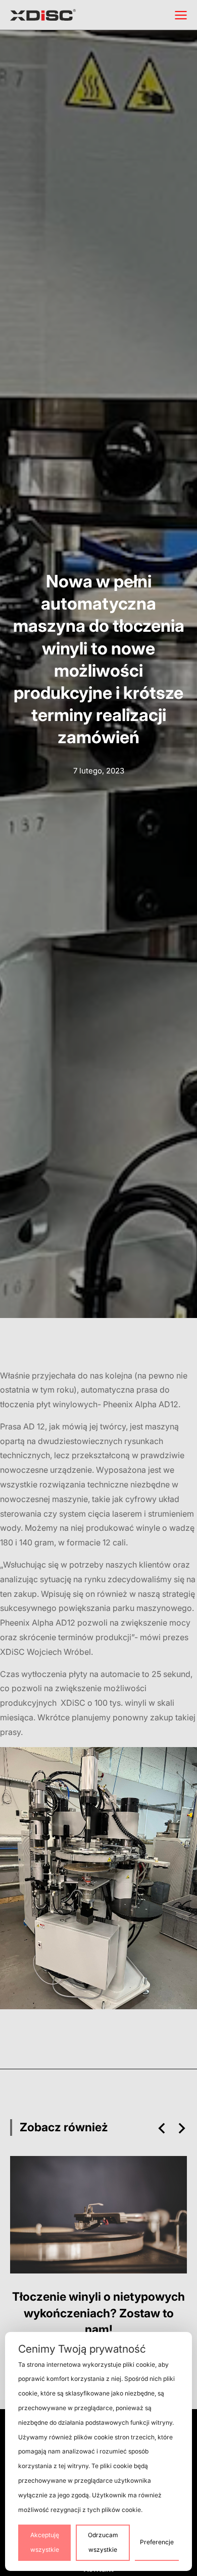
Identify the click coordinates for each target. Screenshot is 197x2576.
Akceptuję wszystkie (45, 2542)
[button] (162, 2128)
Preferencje (157, 2542)
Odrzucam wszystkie (103, 2542)
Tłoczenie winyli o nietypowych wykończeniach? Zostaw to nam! (98, 2313)
